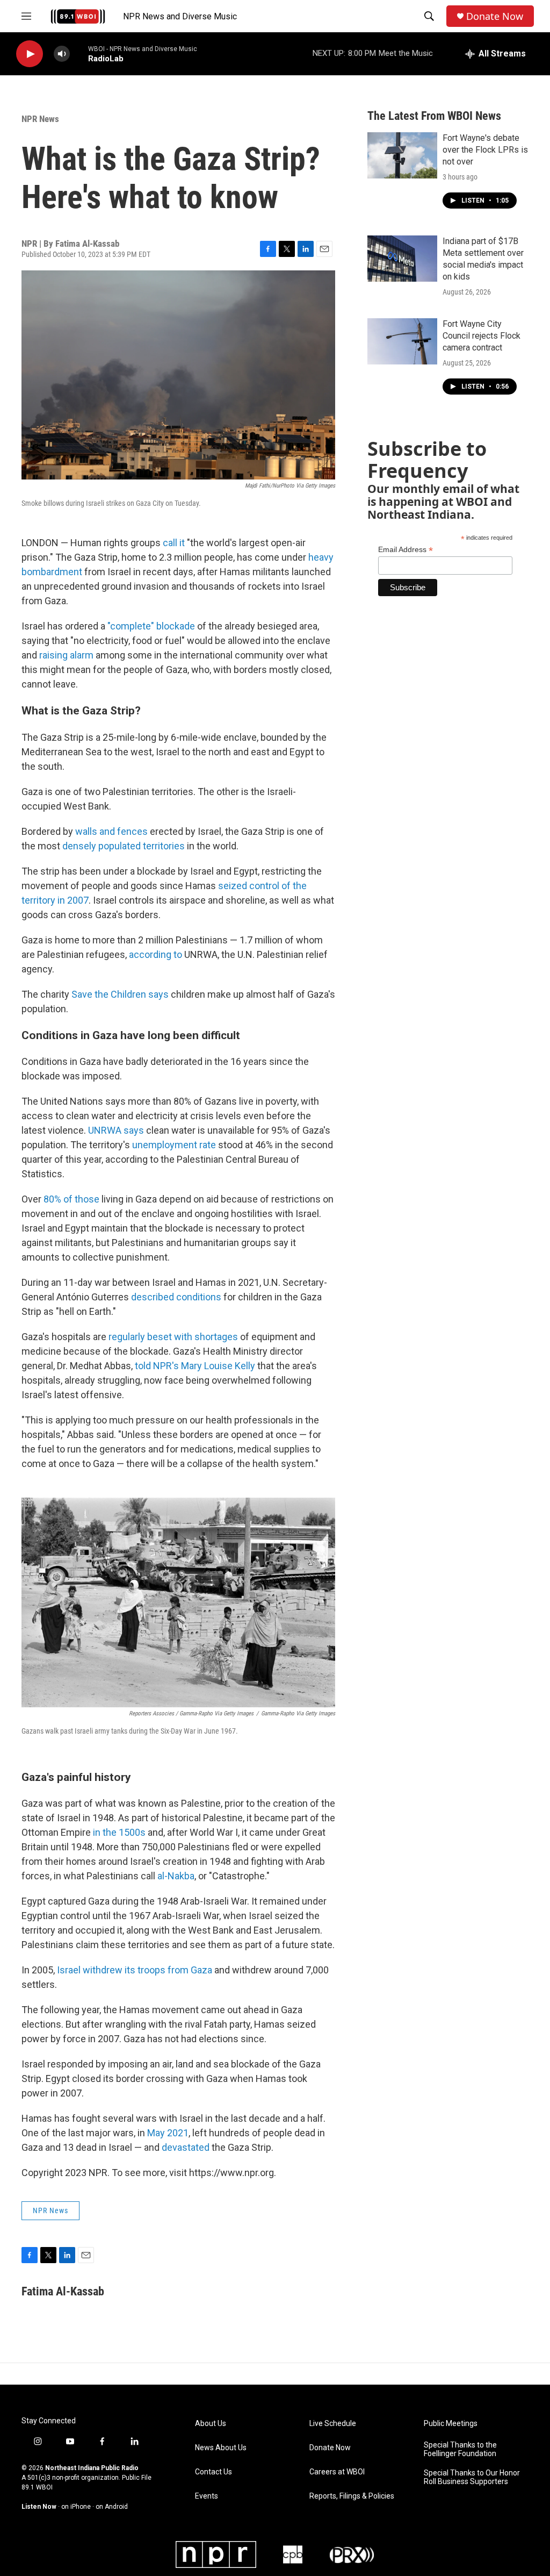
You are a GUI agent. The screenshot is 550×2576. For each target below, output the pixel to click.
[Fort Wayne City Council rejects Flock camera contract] (402, 341)
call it (174, 543)
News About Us (221, 2448)
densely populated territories (124, 846)
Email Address (406, 550)
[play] (30, 54)
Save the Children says (120, 994)
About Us (211, 2424)
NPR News (40, 119)
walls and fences (113, 831)
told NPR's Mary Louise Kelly (196, 1366)
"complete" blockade (151, 626)
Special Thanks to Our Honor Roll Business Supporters (472, 2477)
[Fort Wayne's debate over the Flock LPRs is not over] (402, 155)
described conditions (176, 1297)
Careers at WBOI (337, 2472)
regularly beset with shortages (173, 1337)
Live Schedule (333, 2424)
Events (207, 2496)
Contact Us (214, 2472)
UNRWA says (116, 1130)
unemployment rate (174, 1145)
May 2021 (168, 2133)
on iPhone (76, 2507)
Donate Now (495, 16)
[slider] (79, 53)
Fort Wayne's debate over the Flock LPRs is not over (485, 150)
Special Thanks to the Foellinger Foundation (460, 2449)
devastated (187, 2147)
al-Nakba (176, 1876)
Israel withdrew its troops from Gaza (135, 1970)
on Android (112, 2507)
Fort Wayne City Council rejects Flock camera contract (482, 336)
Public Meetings (451, 2424)
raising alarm (66, 655)
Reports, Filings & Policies (352, 2496)
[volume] (62, 54)
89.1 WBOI (37, 2487)
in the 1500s (119, 1832)
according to (155, 954)
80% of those (71, 1199)
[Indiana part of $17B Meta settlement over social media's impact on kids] (402, 259)
